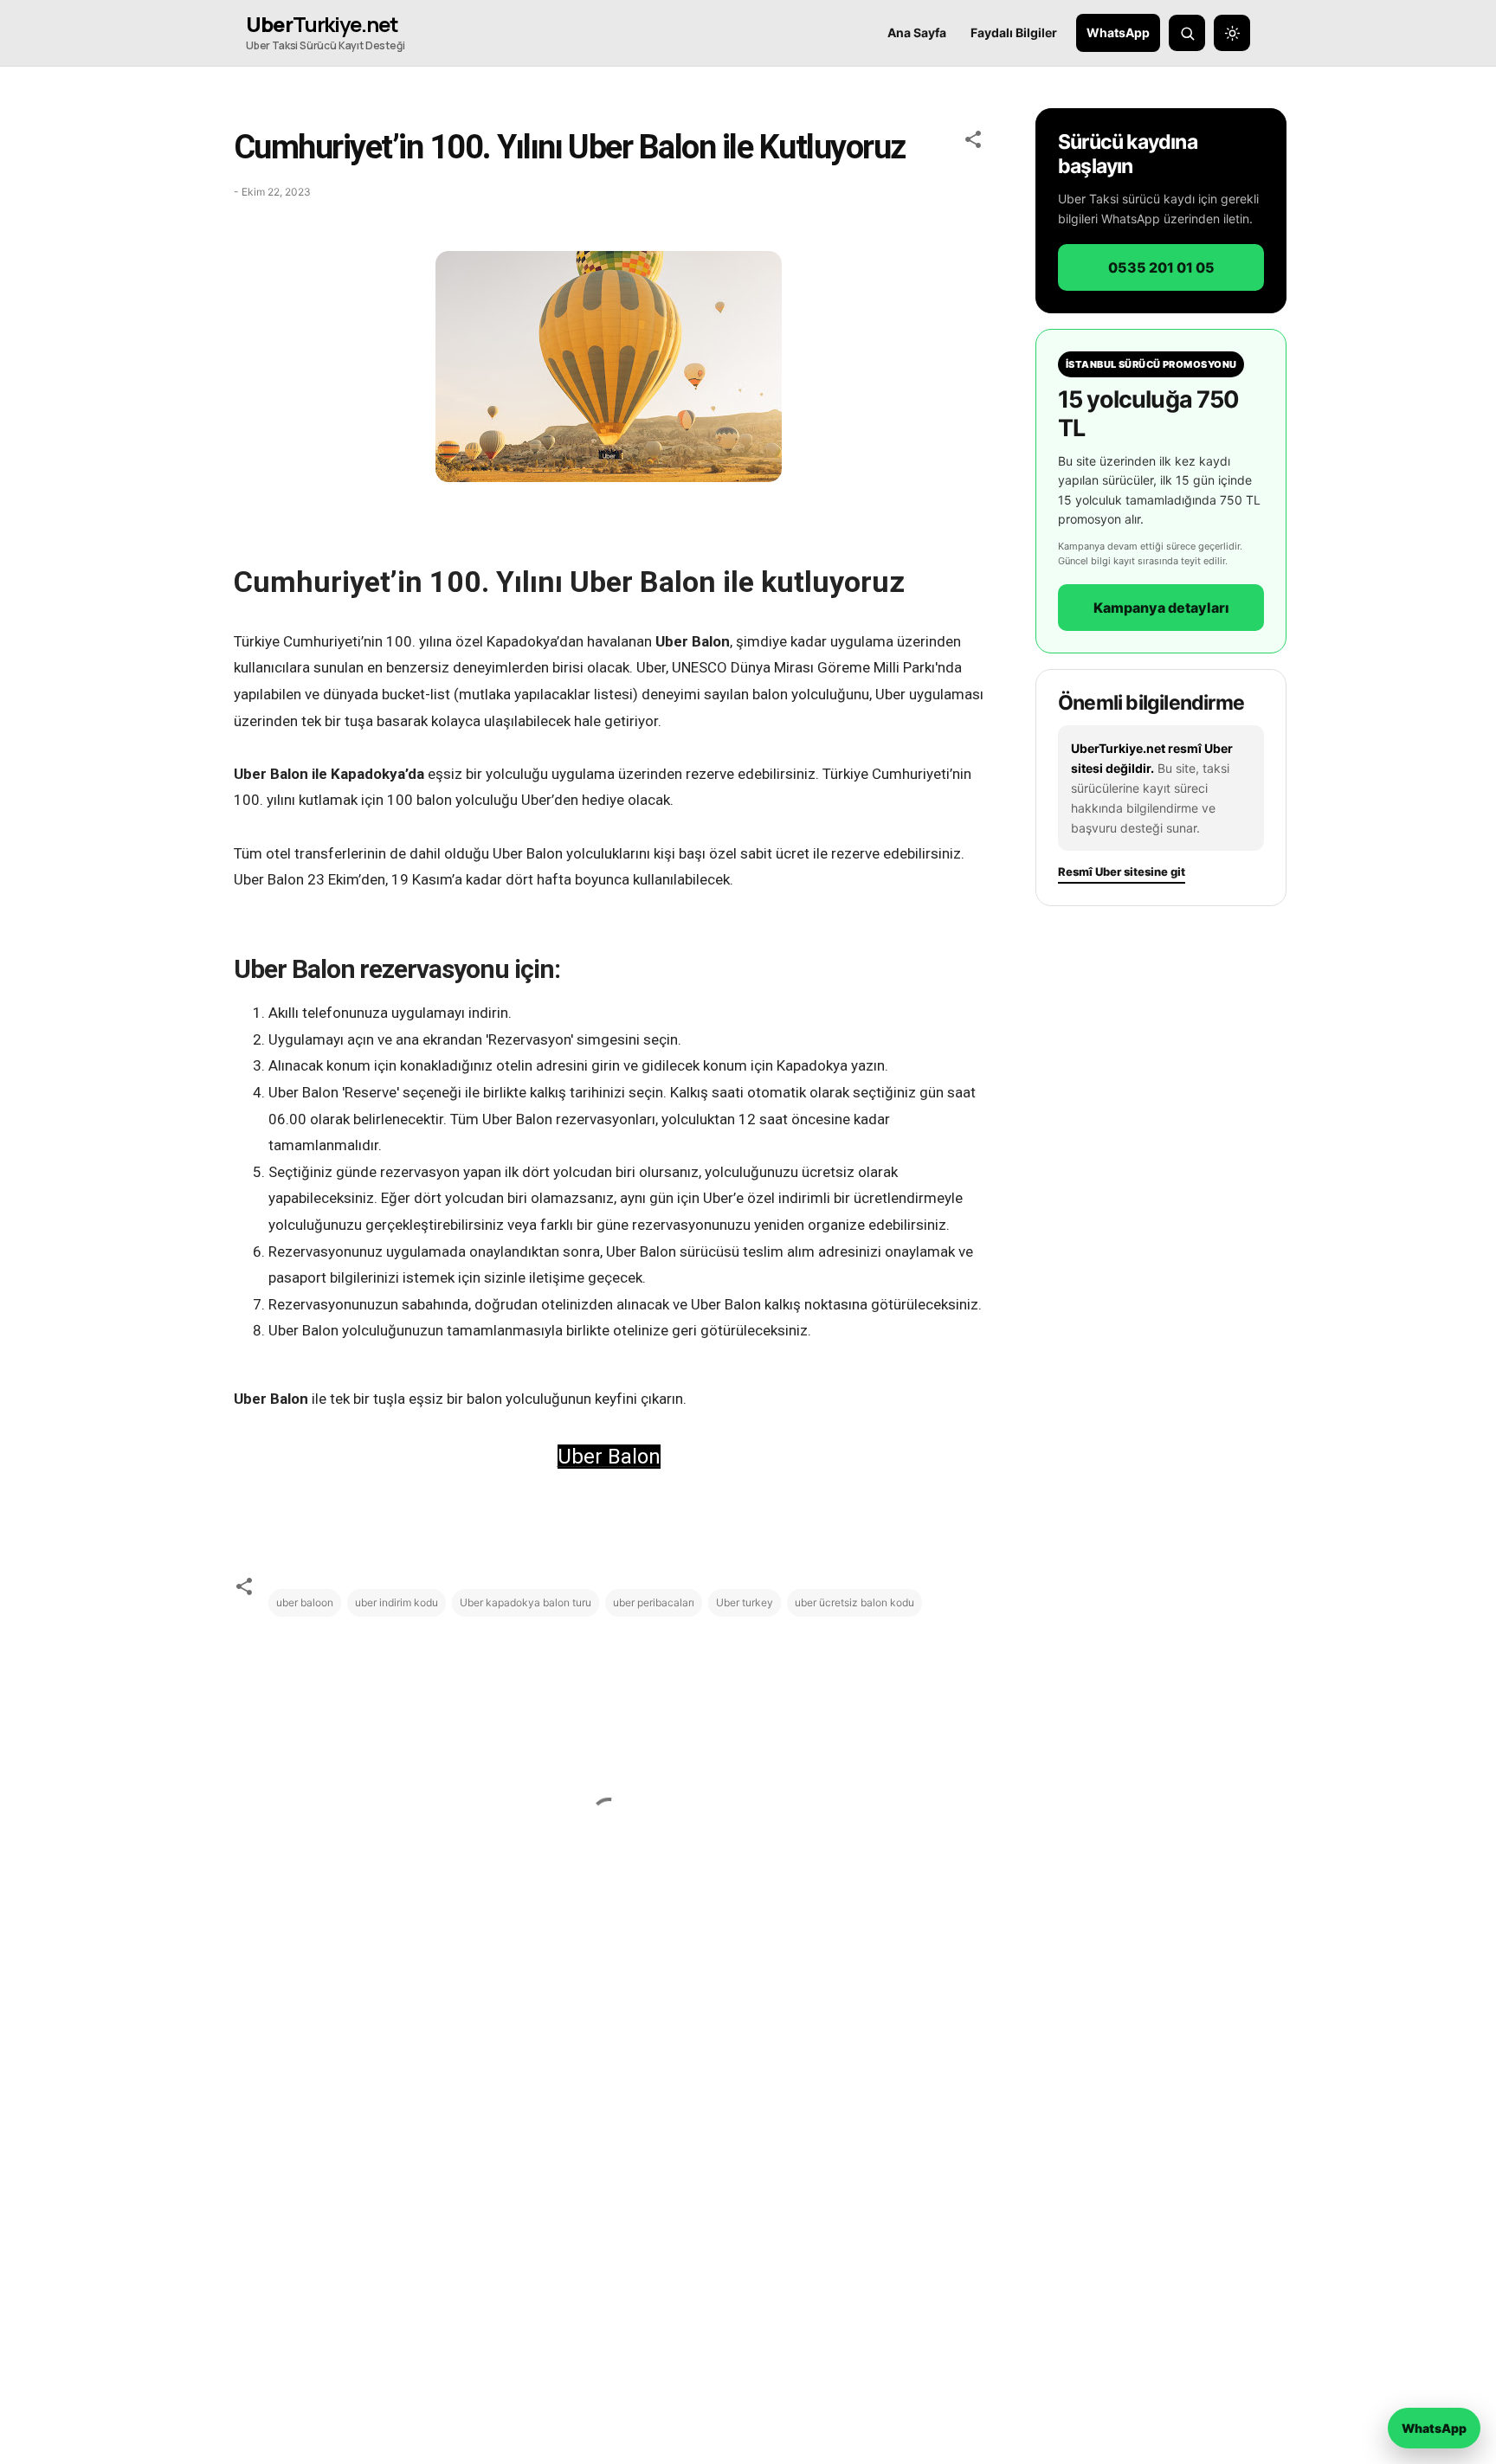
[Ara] (1187, 33)
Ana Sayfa (917, 32)
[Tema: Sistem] (1232, 33)
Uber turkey (745, 1602)
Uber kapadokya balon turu (526, 1602)
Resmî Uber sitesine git (1122, 872)
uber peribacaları (654, 1602)
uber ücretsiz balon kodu (854, 1602)
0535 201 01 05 (1161, 267)
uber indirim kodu (397, 1602)
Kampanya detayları (1161, 607)
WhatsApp (1118, 32)
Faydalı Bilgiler (1014, 32)
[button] (973, 142)
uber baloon (305, 1602)
